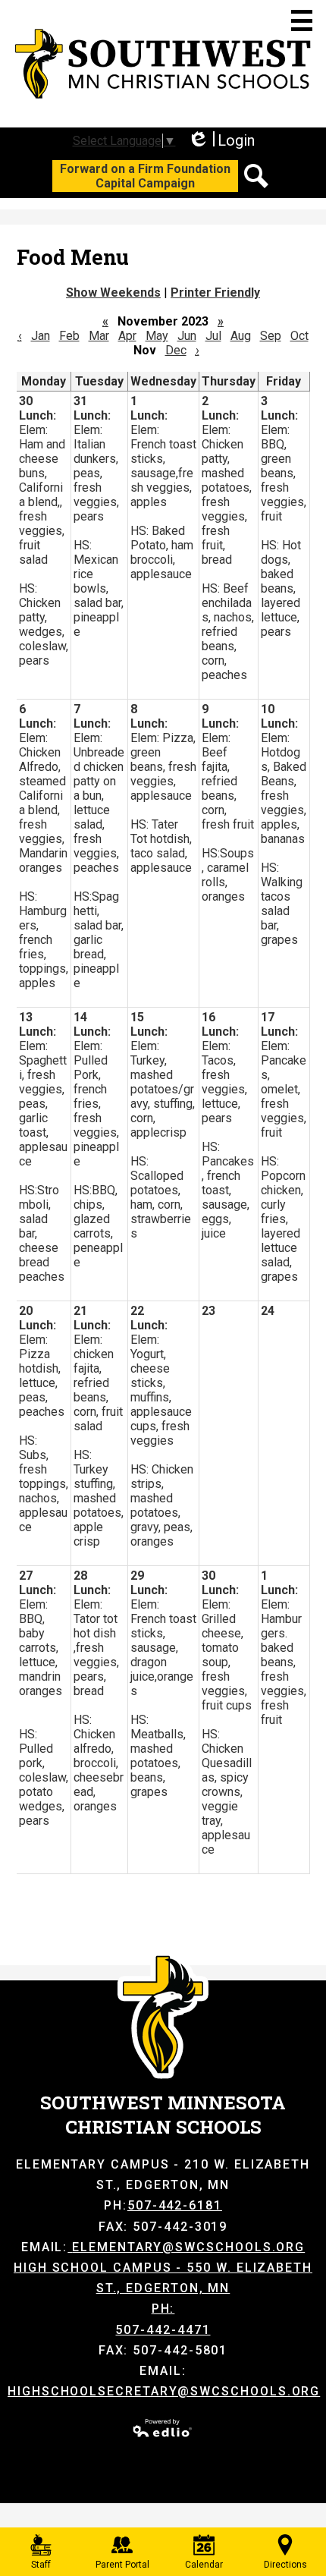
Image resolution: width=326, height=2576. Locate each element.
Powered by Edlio (163, 2428)
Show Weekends (113, 293)
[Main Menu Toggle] (302, 20)
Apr (127, 336)
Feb (69, 336)
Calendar (204, 2565)
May (157, 336)
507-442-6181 (175, 2205)
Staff (41, 2565)
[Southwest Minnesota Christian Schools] (163, 64)
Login (221, 141)
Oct (299, 336)
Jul (213, 336)
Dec (176, 350)
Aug (241, 336)
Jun (187, 336)
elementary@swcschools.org (188, 2247)
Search (256, 176)
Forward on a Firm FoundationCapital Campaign (145, 176)
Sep (271, 336)
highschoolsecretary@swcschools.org (164, 2391)
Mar (99, 336)
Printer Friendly (215, 293)
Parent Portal (122, 2565)
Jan (41, 336)
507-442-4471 (163, 2330)
